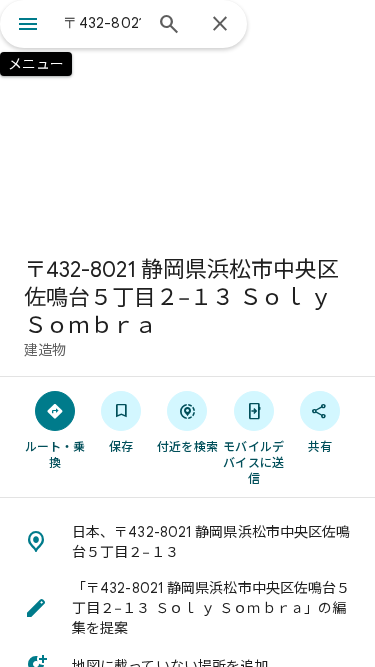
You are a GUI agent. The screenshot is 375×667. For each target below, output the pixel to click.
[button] (187, 542)
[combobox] (102, 23)
